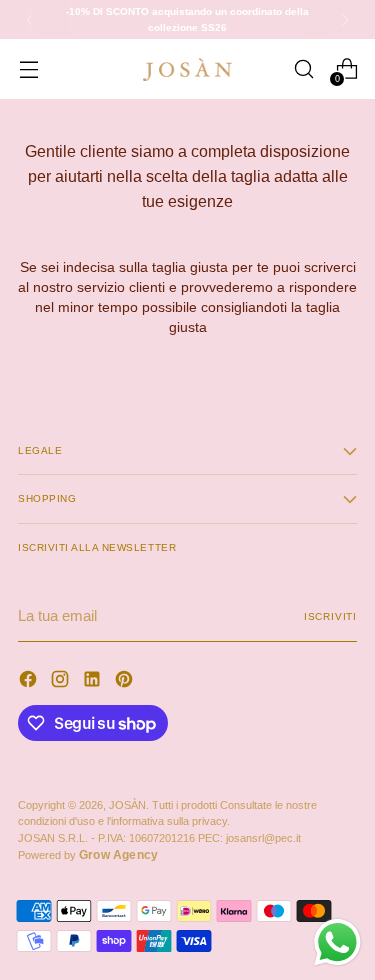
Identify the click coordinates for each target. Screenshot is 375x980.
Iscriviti (330, 616)
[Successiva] (345, 19)
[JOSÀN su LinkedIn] (94, 682)
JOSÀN (127, 805)
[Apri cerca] (303, 69)
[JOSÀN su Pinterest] (126, 682)
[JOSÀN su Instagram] (62, 682)
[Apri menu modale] (28, 69)
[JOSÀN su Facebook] (30, 682)
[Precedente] (30, 19)
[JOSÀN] (188, 70)
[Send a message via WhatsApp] (337, 942)
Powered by (88, 855)
